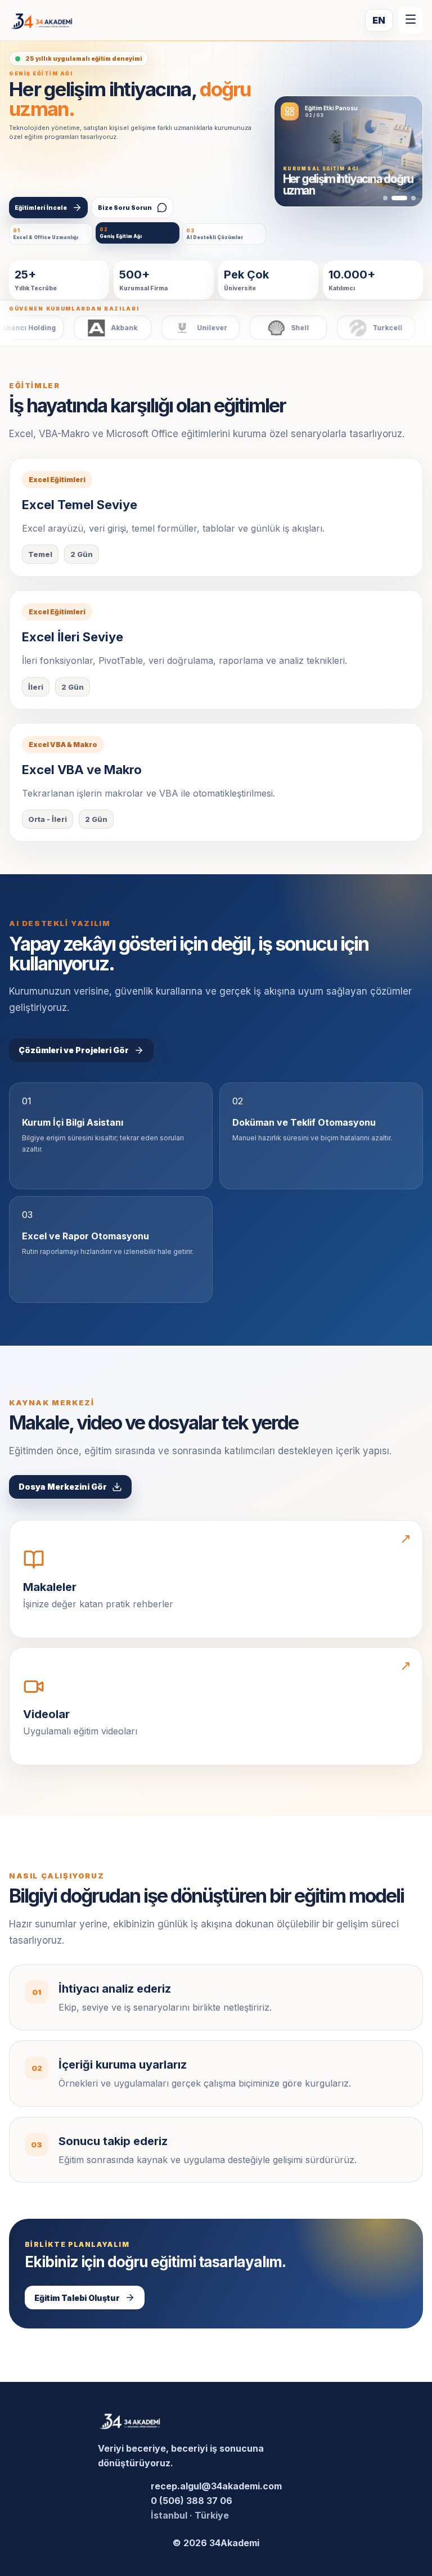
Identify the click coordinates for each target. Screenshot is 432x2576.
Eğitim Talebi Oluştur (77, 2298)
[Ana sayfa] (42, 21)
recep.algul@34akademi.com (216, 2486)
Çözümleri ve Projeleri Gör (74, 1050)
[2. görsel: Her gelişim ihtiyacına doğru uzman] (399, 198)
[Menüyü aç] (411, 20)
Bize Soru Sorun (125, 208)
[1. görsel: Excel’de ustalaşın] (385, 198)
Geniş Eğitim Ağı (121, 233)
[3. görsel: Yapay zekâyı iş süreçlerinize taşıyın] (413, 198)
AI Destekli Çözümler (215, 234)
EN (379, 20)
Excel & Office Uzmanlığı (46, 234)
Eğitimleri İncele (41, 208)
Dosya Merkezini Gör (63, 1487)
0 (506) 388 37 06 (192, 2501)
